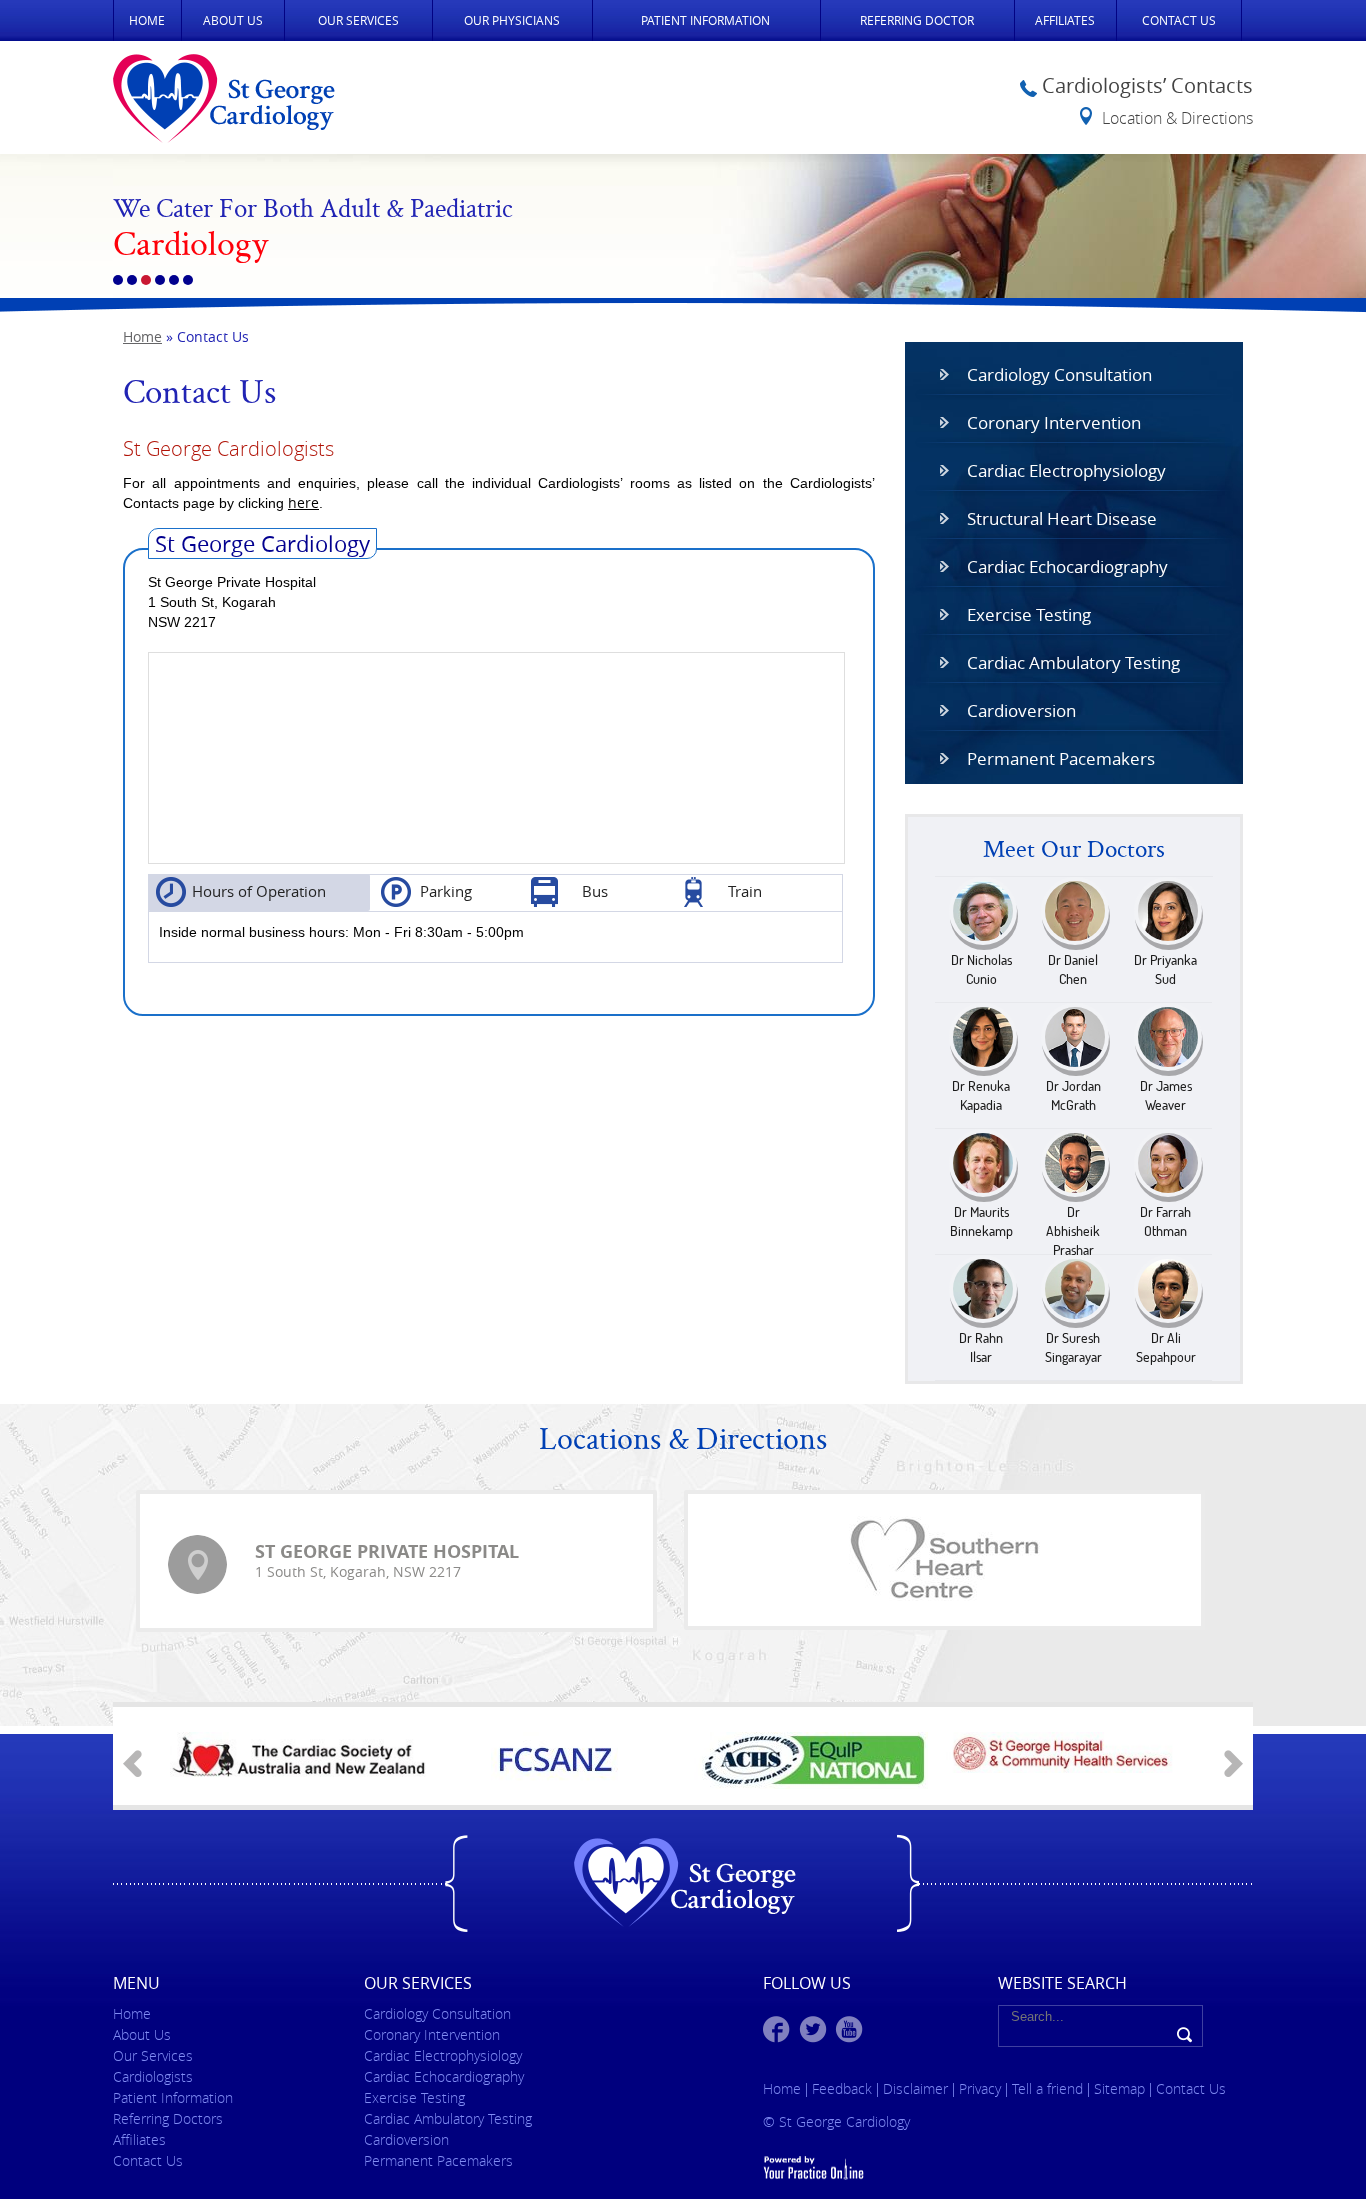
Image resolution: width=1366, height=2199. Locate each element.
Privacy (982, 2088)
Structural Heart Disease (1062, 518)
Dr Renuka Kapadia (981, 1095)
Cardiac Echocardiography (1067, 566)
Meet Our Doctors (1074, 851)
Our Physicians (512, 20)
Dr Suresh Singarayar (1073, 1347)
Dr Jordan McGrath (1073, 1095)
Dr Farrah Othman (1165, 1221)
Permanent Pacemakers (1061, 758)
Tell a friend (1047, 2088)
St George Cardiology (262, 543)
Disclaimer (917, 2088)
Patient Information (705, 20)
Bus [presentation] (595, 891)
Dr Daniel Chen (1073, 969)
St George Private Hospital (387, 1551)
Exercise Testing (1029, 614)
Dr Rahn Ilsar (981, 1347)
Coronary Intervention (1054, 422)
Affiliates (1065, 20)
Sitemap (1121, 2088)
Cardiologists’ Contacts (1147, 85)
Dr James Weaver (1166, 1095)
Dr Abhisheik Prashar (1073, 1231)
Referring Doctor (917, 20)
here (303, 502)
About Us (233, 20)
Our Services (358, 20)
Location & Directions (1177, 118)
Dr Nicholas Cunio (981, 969)
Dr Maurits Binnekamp (981, 1221)
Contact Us (1179, 20)
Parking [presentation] (446, 891)
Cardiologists (153, 2076)
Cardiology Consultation (1059, 374)
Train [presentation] (745, 891)
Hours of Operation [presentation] (259, 891)
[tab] (259, 892)
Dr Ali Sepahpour (1166, 1347)
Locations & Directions (683, 1442)
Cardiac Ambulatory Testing (1073, 662)
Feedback (842, 2088)
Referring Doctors (168, 2118)
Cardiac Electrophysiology (1066, 470)
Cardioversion (1021, 710)
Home (147, 20)
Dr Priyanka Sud (1165, 969)
